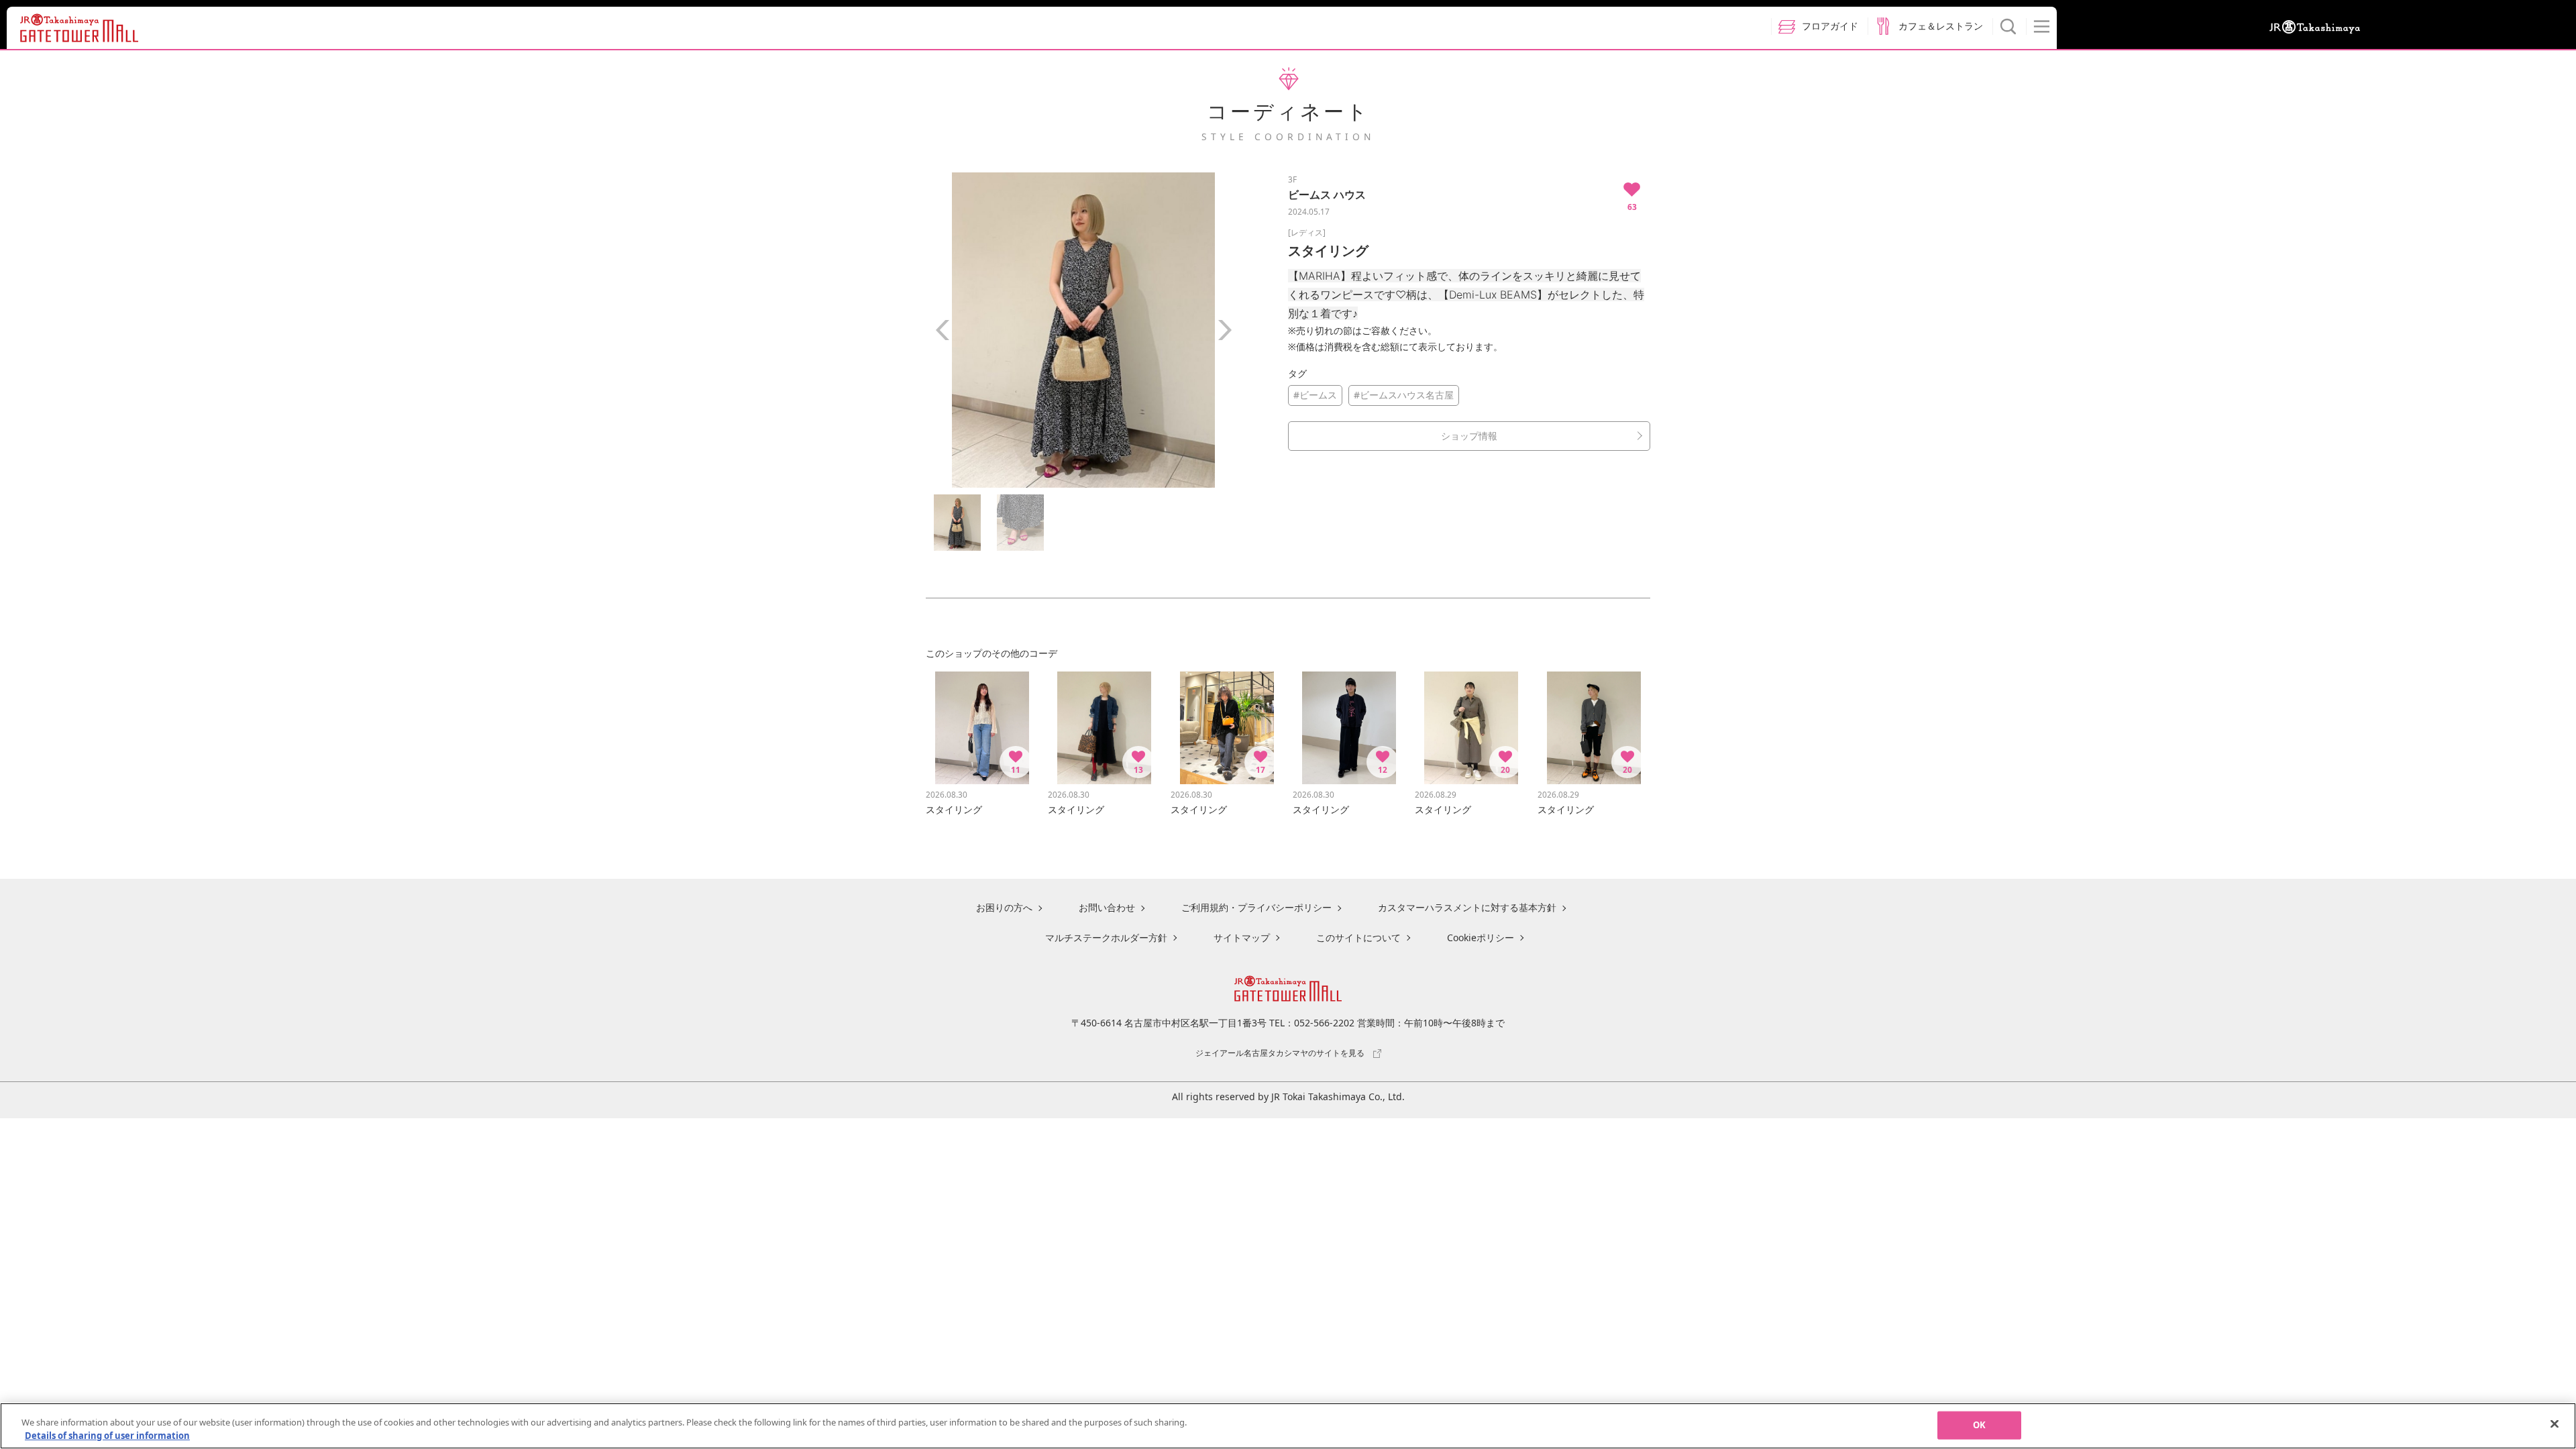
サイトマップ (1242, 937)
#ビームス (1315, 395)
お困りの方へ (1004, 907)
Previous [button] (943, 330)
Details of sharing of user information (107, 1435)
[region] (1288, 1426)
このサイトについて (1358, 937)
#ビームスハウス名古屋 (1404, 395)
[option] (1083, 330)
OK (1979, 1425)
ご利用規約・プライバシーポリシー (1256, 907)
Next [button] (1224, 330)
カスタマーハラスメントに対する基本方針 (1467, 907)
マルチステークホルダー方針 (1106, 937)
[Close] (2555, 1424)
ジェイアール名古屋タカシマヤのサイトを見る (1280, 1053)
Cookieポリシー (1481, 937)
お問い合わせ (1107, 907)
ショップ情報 (1469, 436)
